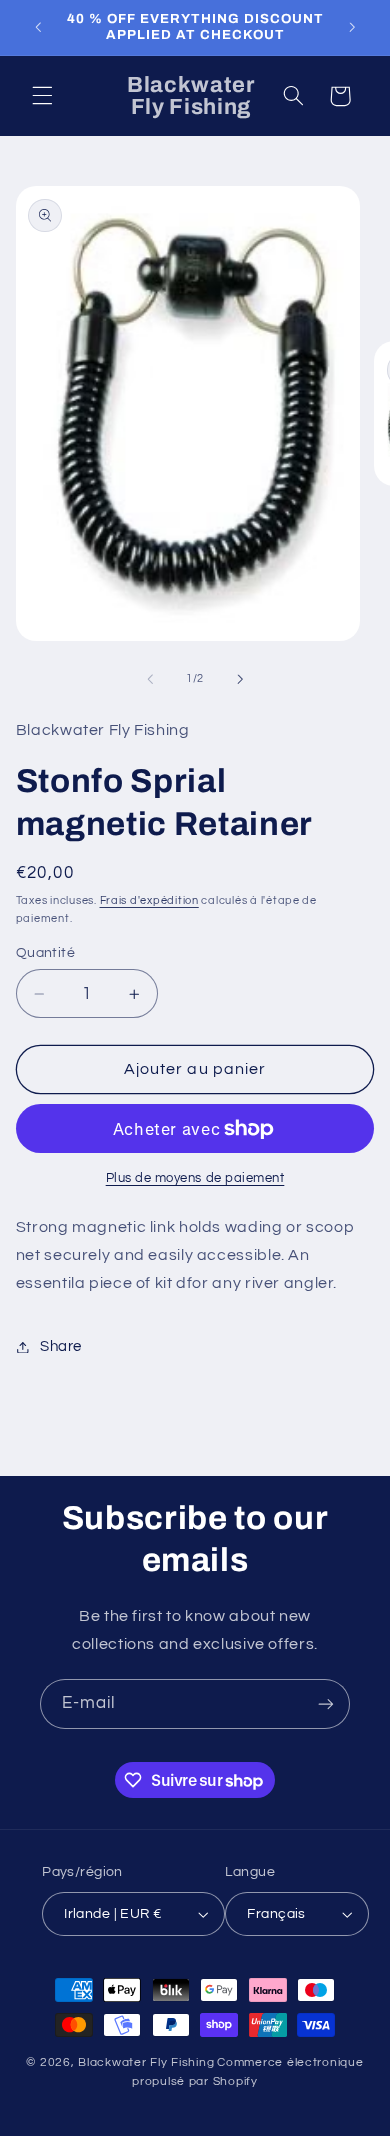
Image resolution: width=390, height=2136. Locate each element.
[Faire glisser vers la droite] (240, 679)
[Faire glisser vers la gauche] (150, 679)
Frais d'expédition (149, 900)
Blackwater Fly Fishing (146, 2062)
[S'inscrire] (326, 1703)
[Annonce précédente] (38, 27)
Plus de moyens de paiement (195, 1178)
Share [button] (61, 1346)
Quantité (45, 953)
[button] (42, 96)
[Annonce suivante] (352, 27)
